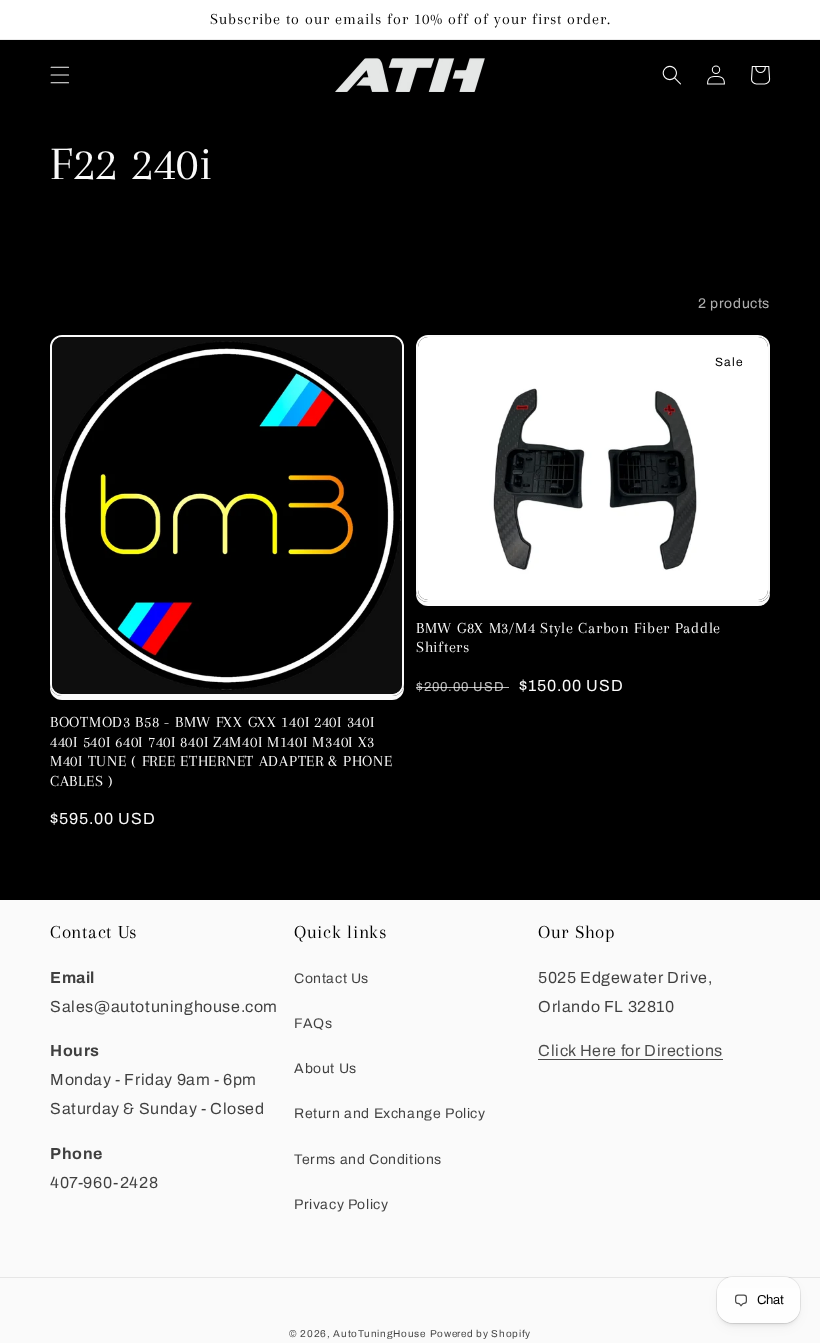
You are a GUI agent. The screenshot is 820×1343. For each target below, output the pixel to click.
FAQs (313, 1023)
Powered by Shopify (481, 1333)
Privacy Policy (341, 1204)
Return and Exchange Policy (390, 1113)
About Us (325, 1068)
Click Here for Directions (630, 1050)
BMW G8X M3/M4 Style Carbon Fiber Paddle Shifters (568, 637)
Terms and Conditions (368, 1159)
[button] (60, 75)
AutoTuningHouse (379, 1333)
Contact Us (331, 978)
